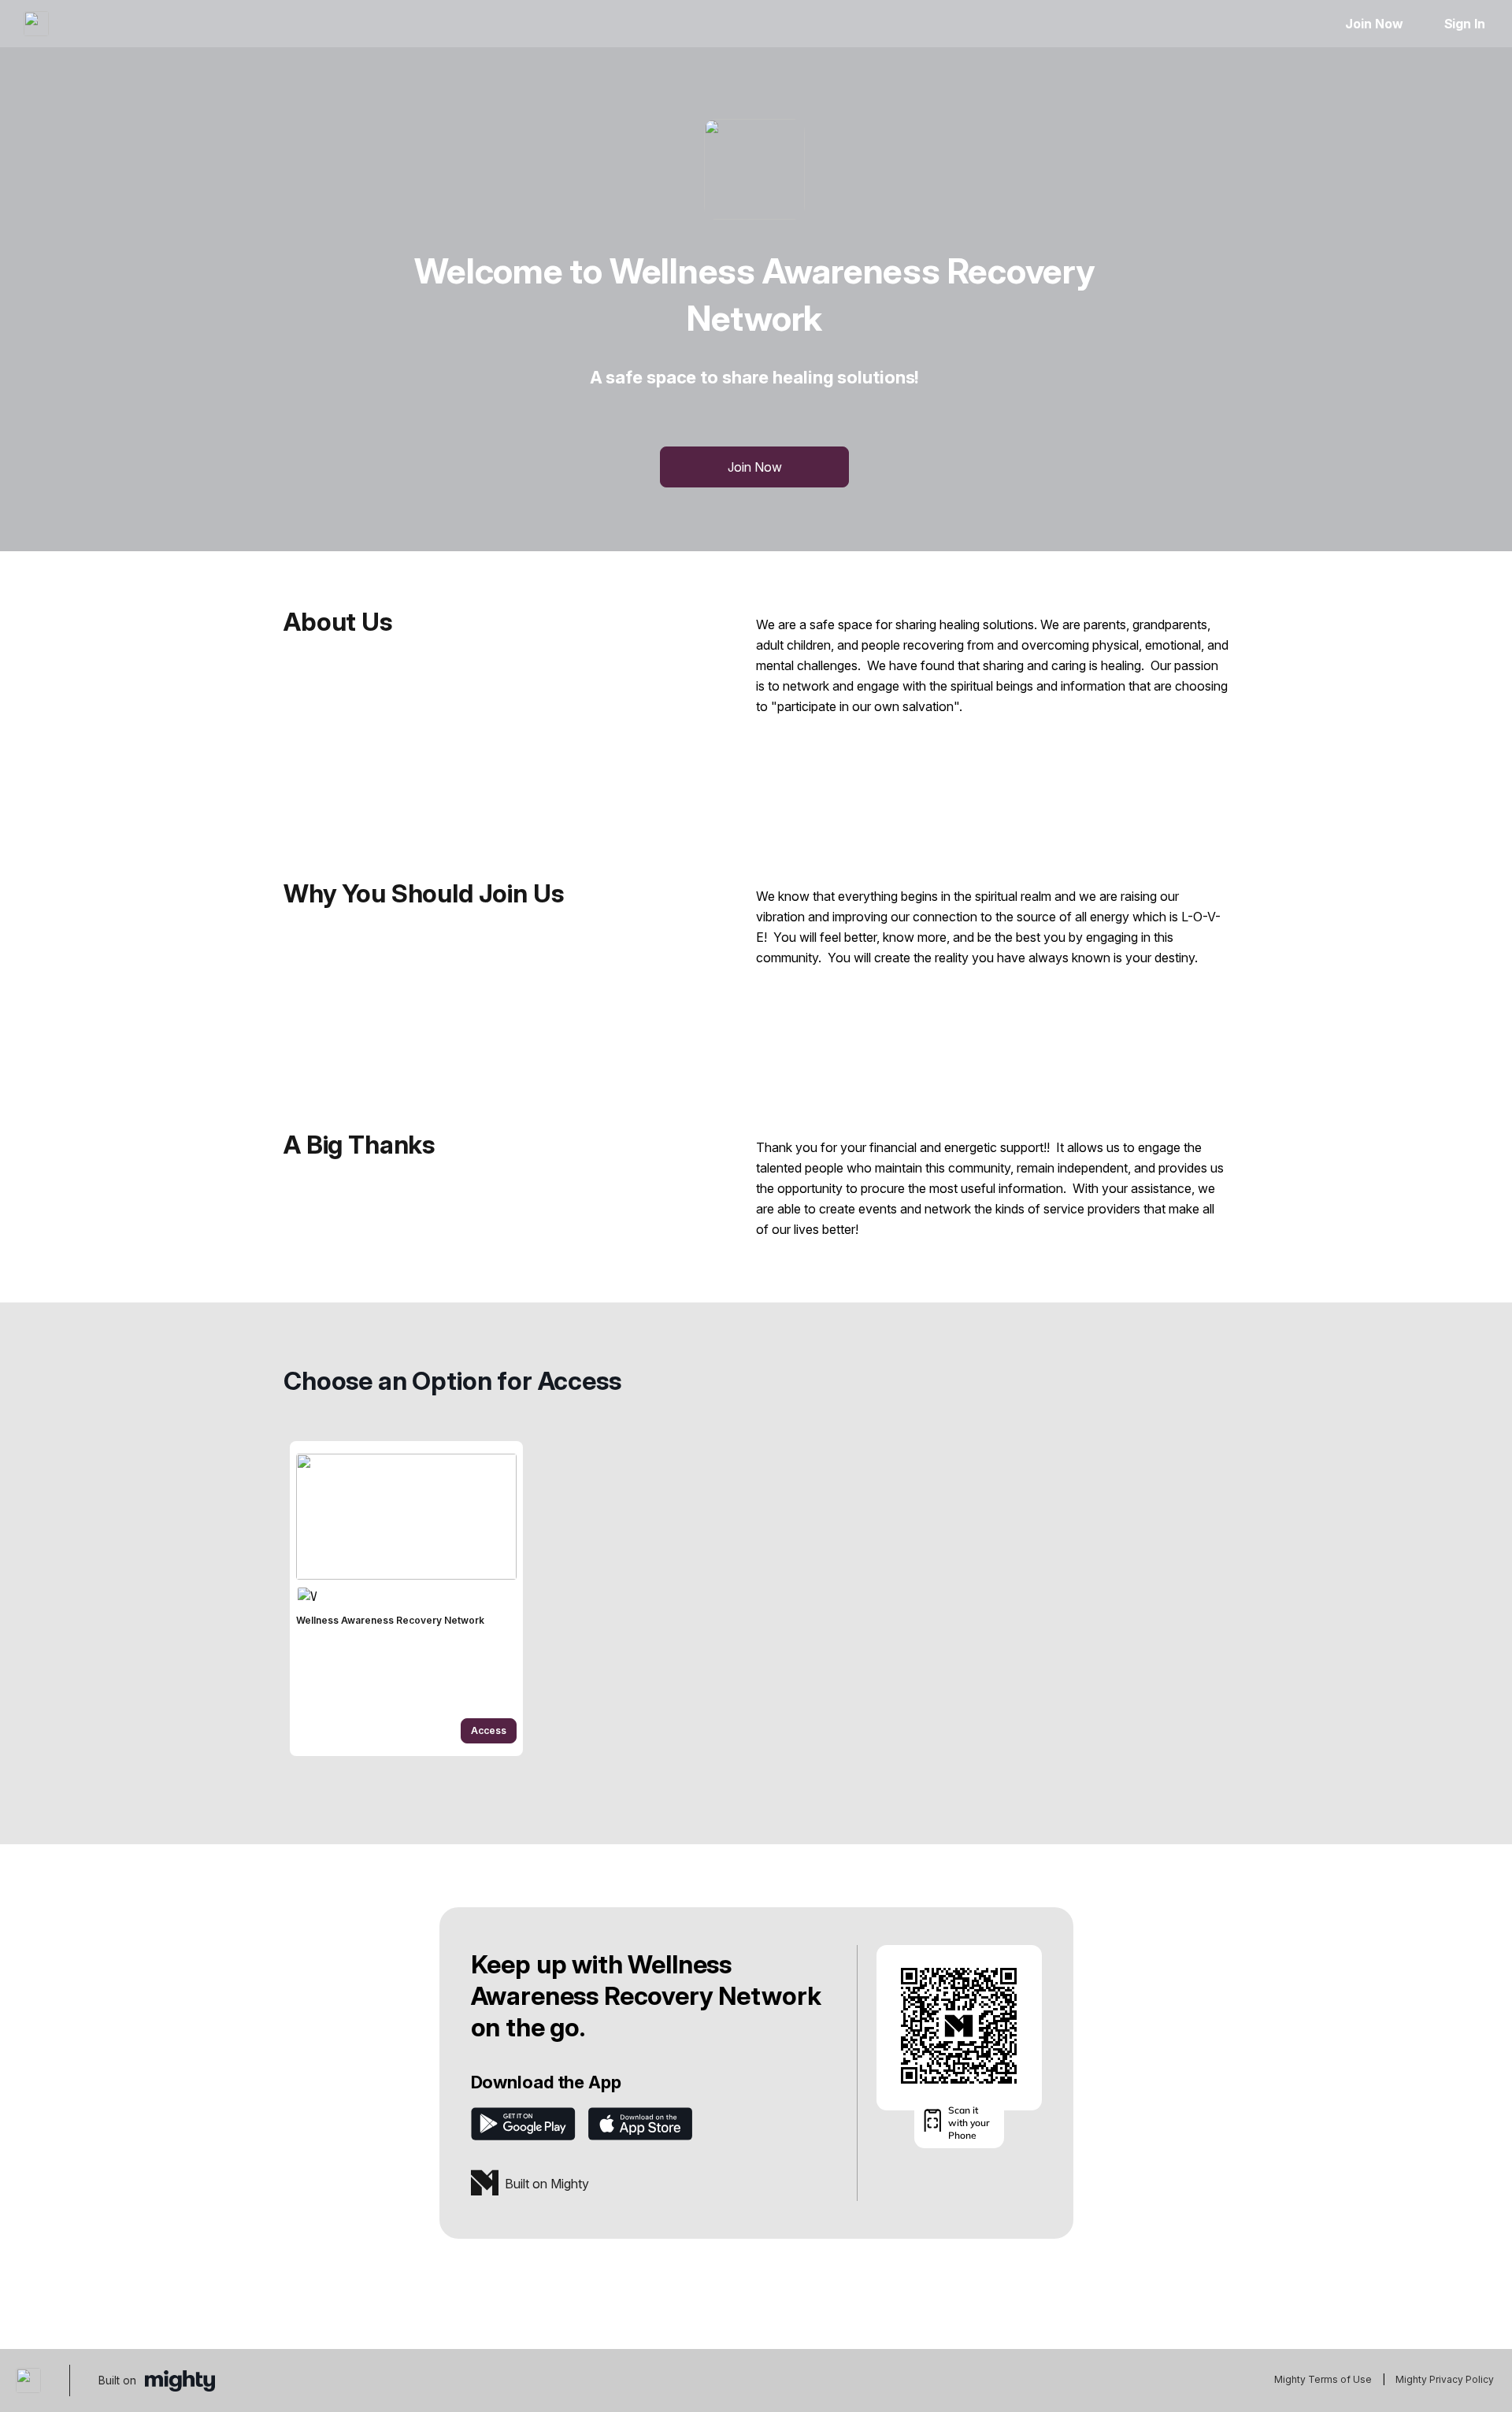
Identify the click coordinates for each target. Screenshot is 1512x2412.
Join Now (1374, 24)
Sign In (1465, 24)
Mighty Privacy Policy (1445, 2379)
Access (489, 1730)
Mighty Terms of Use (1323, 2379)
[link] (406, 1599)
